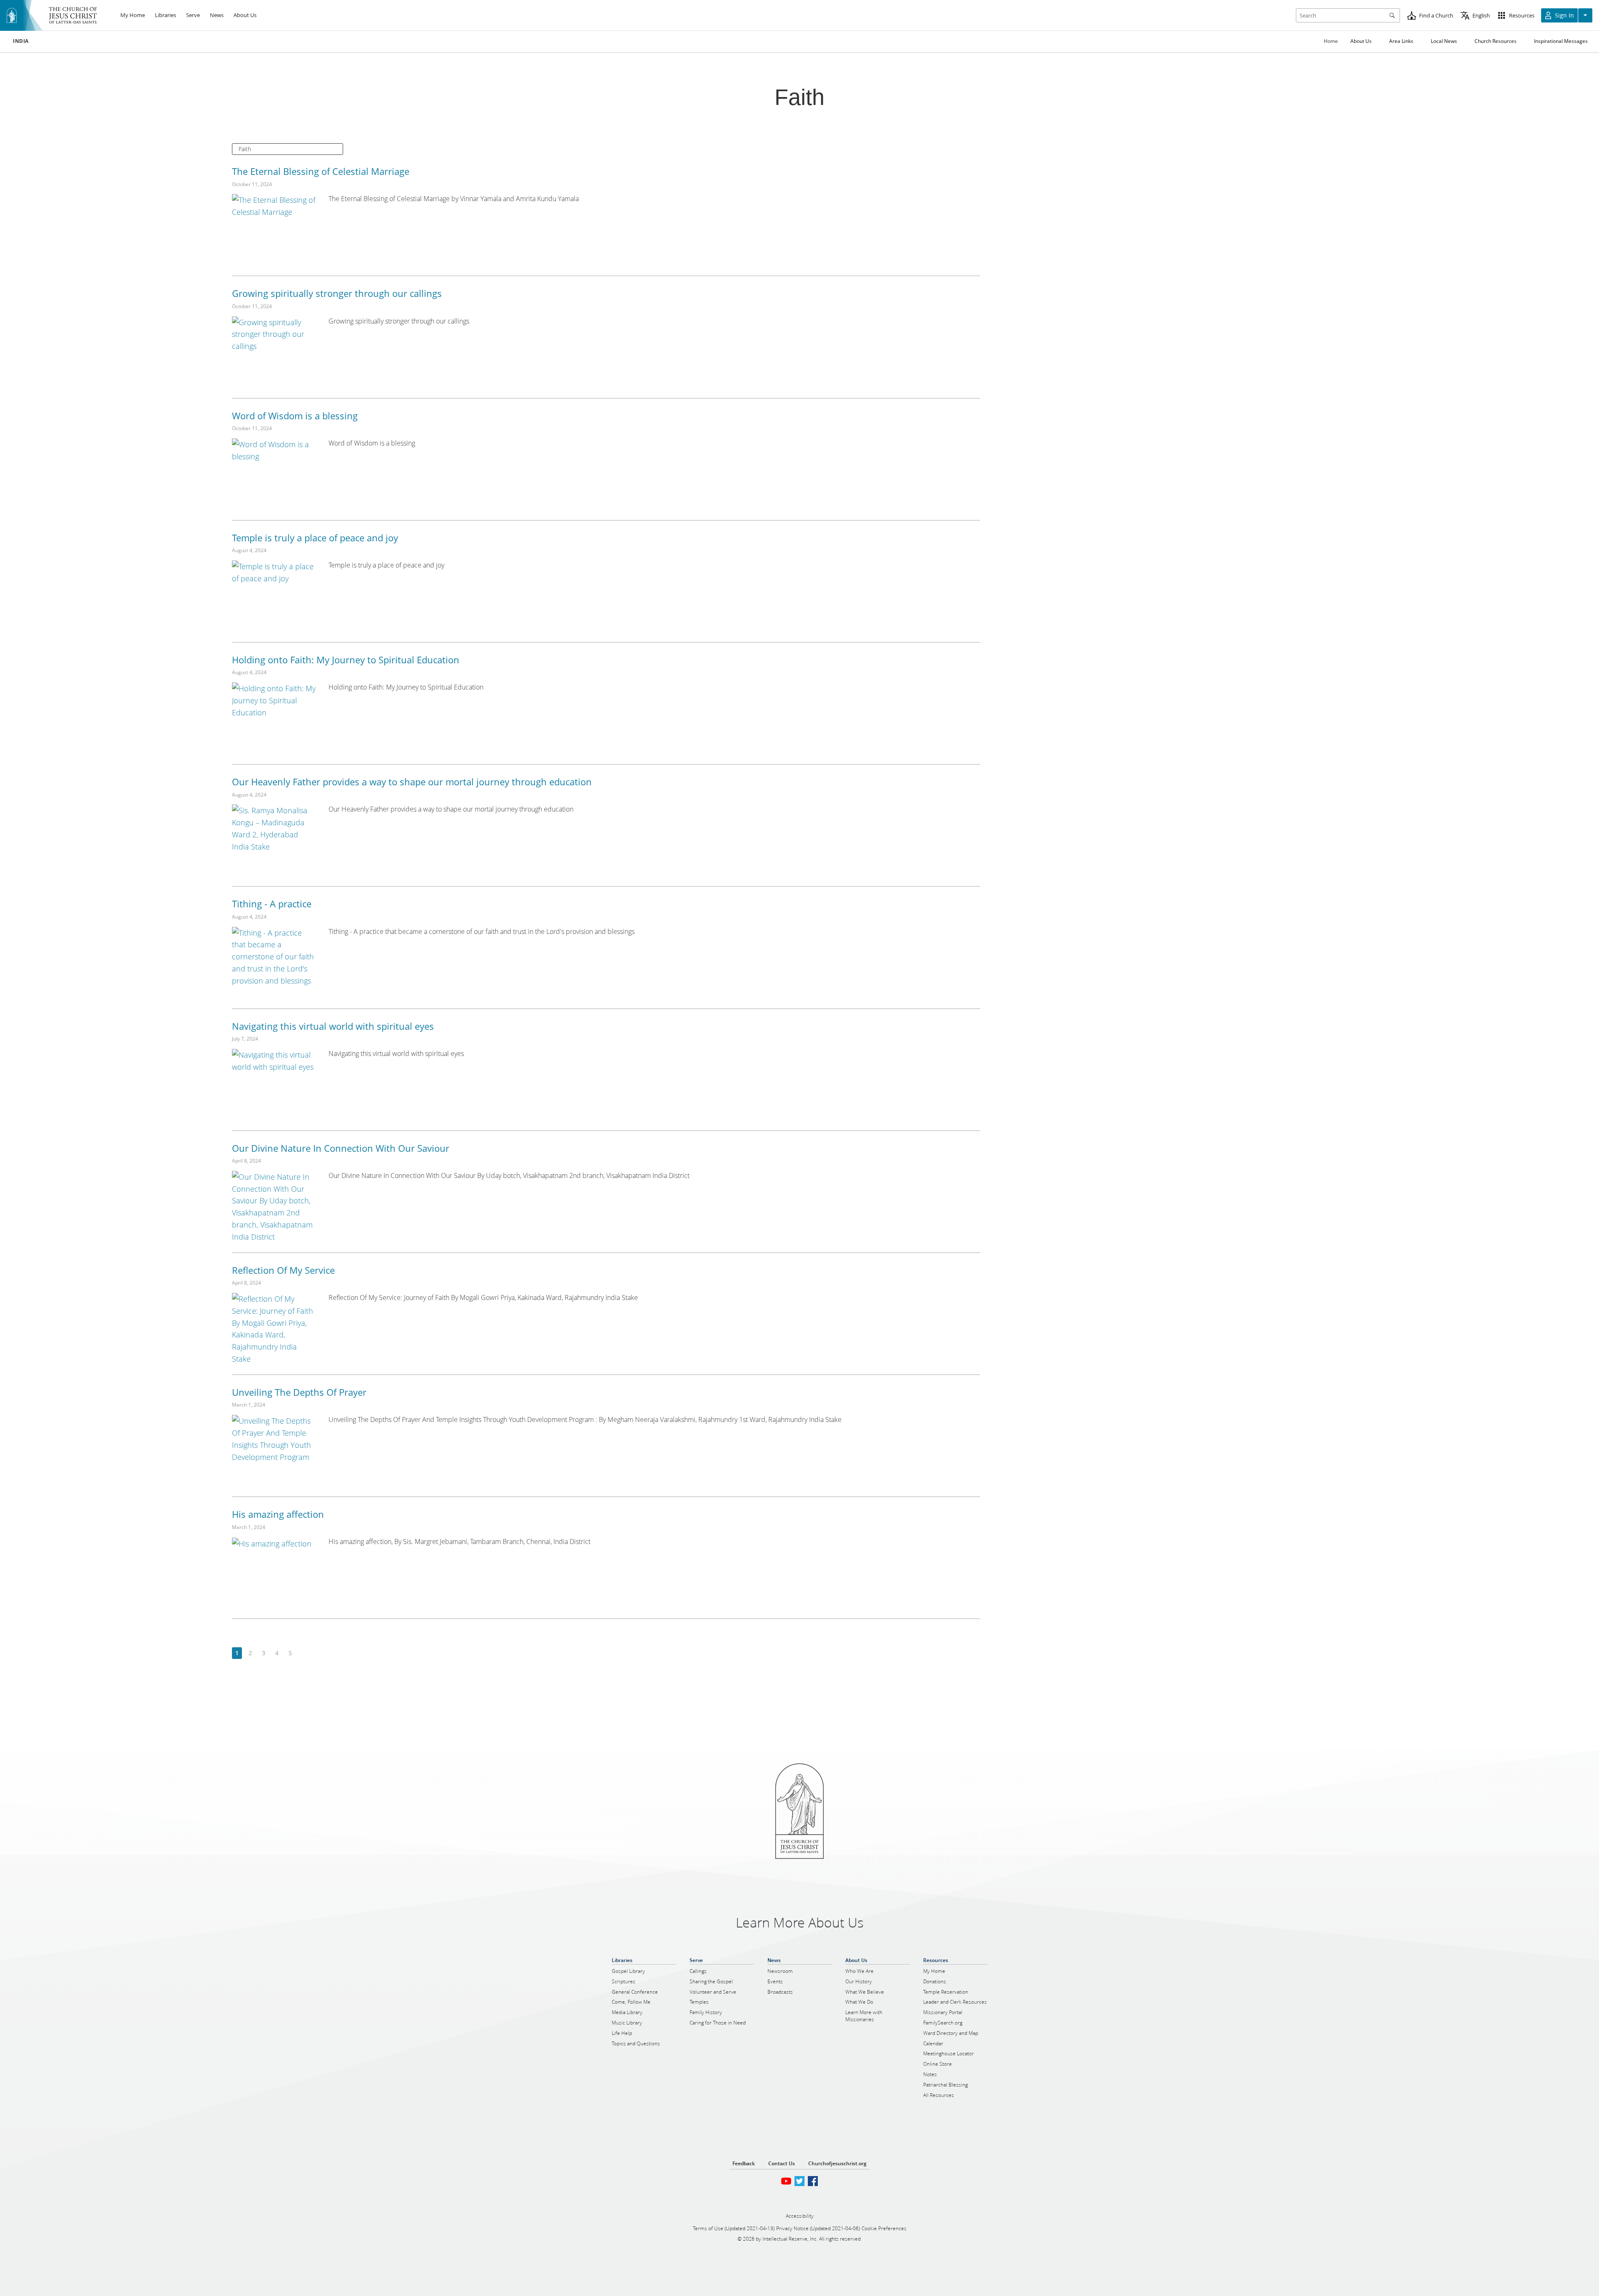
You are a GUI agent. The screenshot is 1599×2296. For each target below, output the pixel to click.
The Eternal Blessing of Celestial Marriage (321, 171)
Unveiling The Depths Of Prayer (299, 1392)
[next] (303, 1653)
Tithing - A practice (272, 904)
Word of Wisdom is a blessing (295, 416)
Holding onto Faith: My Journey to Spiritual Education (346, 660)
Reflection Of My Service (283, 1270)
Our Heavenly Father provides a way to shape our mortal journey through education (412, 782)
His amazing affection (278, 1514)
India (21, 41)
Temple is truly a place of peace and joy (315, 538)
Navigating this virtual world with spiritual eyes (333, 1026)
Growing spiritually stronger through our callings (337, 293)
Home (1331, 41)
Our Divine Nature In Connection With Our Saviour (341, 1148)
